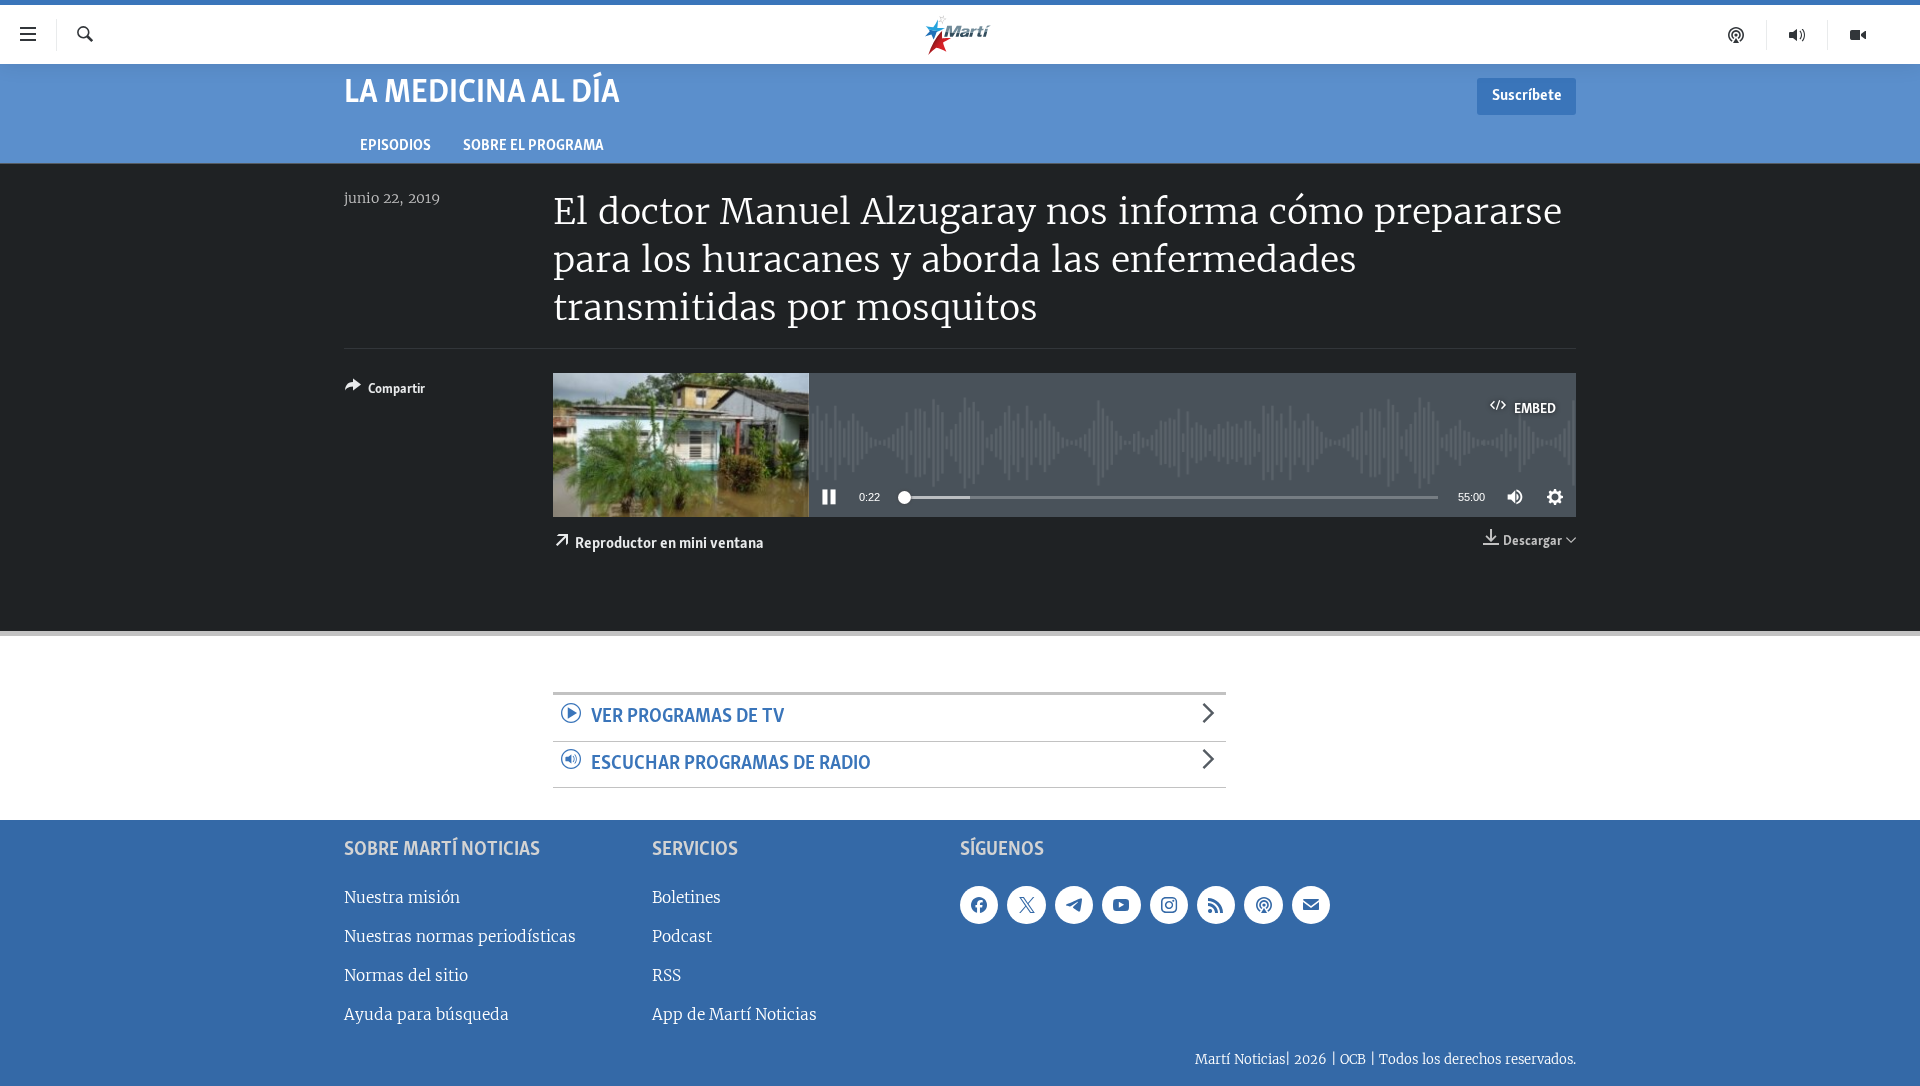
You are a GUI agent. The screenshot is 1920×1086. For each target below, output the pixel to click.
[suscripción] (1311, 905)
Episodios (395, 146)
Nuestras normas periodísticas (460, 936)
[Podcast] (1736, 35)
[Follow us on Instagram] (1169, 905)
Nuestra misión (402, 897)
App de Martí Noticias (734, 1014)
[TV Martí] (1858, 35)
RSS (666, 975)
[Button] (385, 392)
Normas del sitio (406, 975)
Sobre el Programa (533, 146)
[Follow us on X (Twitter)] (1026, 905)
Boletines (686, 897)
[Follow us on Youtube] (1121, 905)
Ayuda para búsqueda (426, 1014)
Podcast (682, 936)
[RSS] (1216, 905)
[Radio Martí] (1797, 35)
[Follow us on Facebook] (979, 905)
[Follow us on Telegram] (1074, 905)
